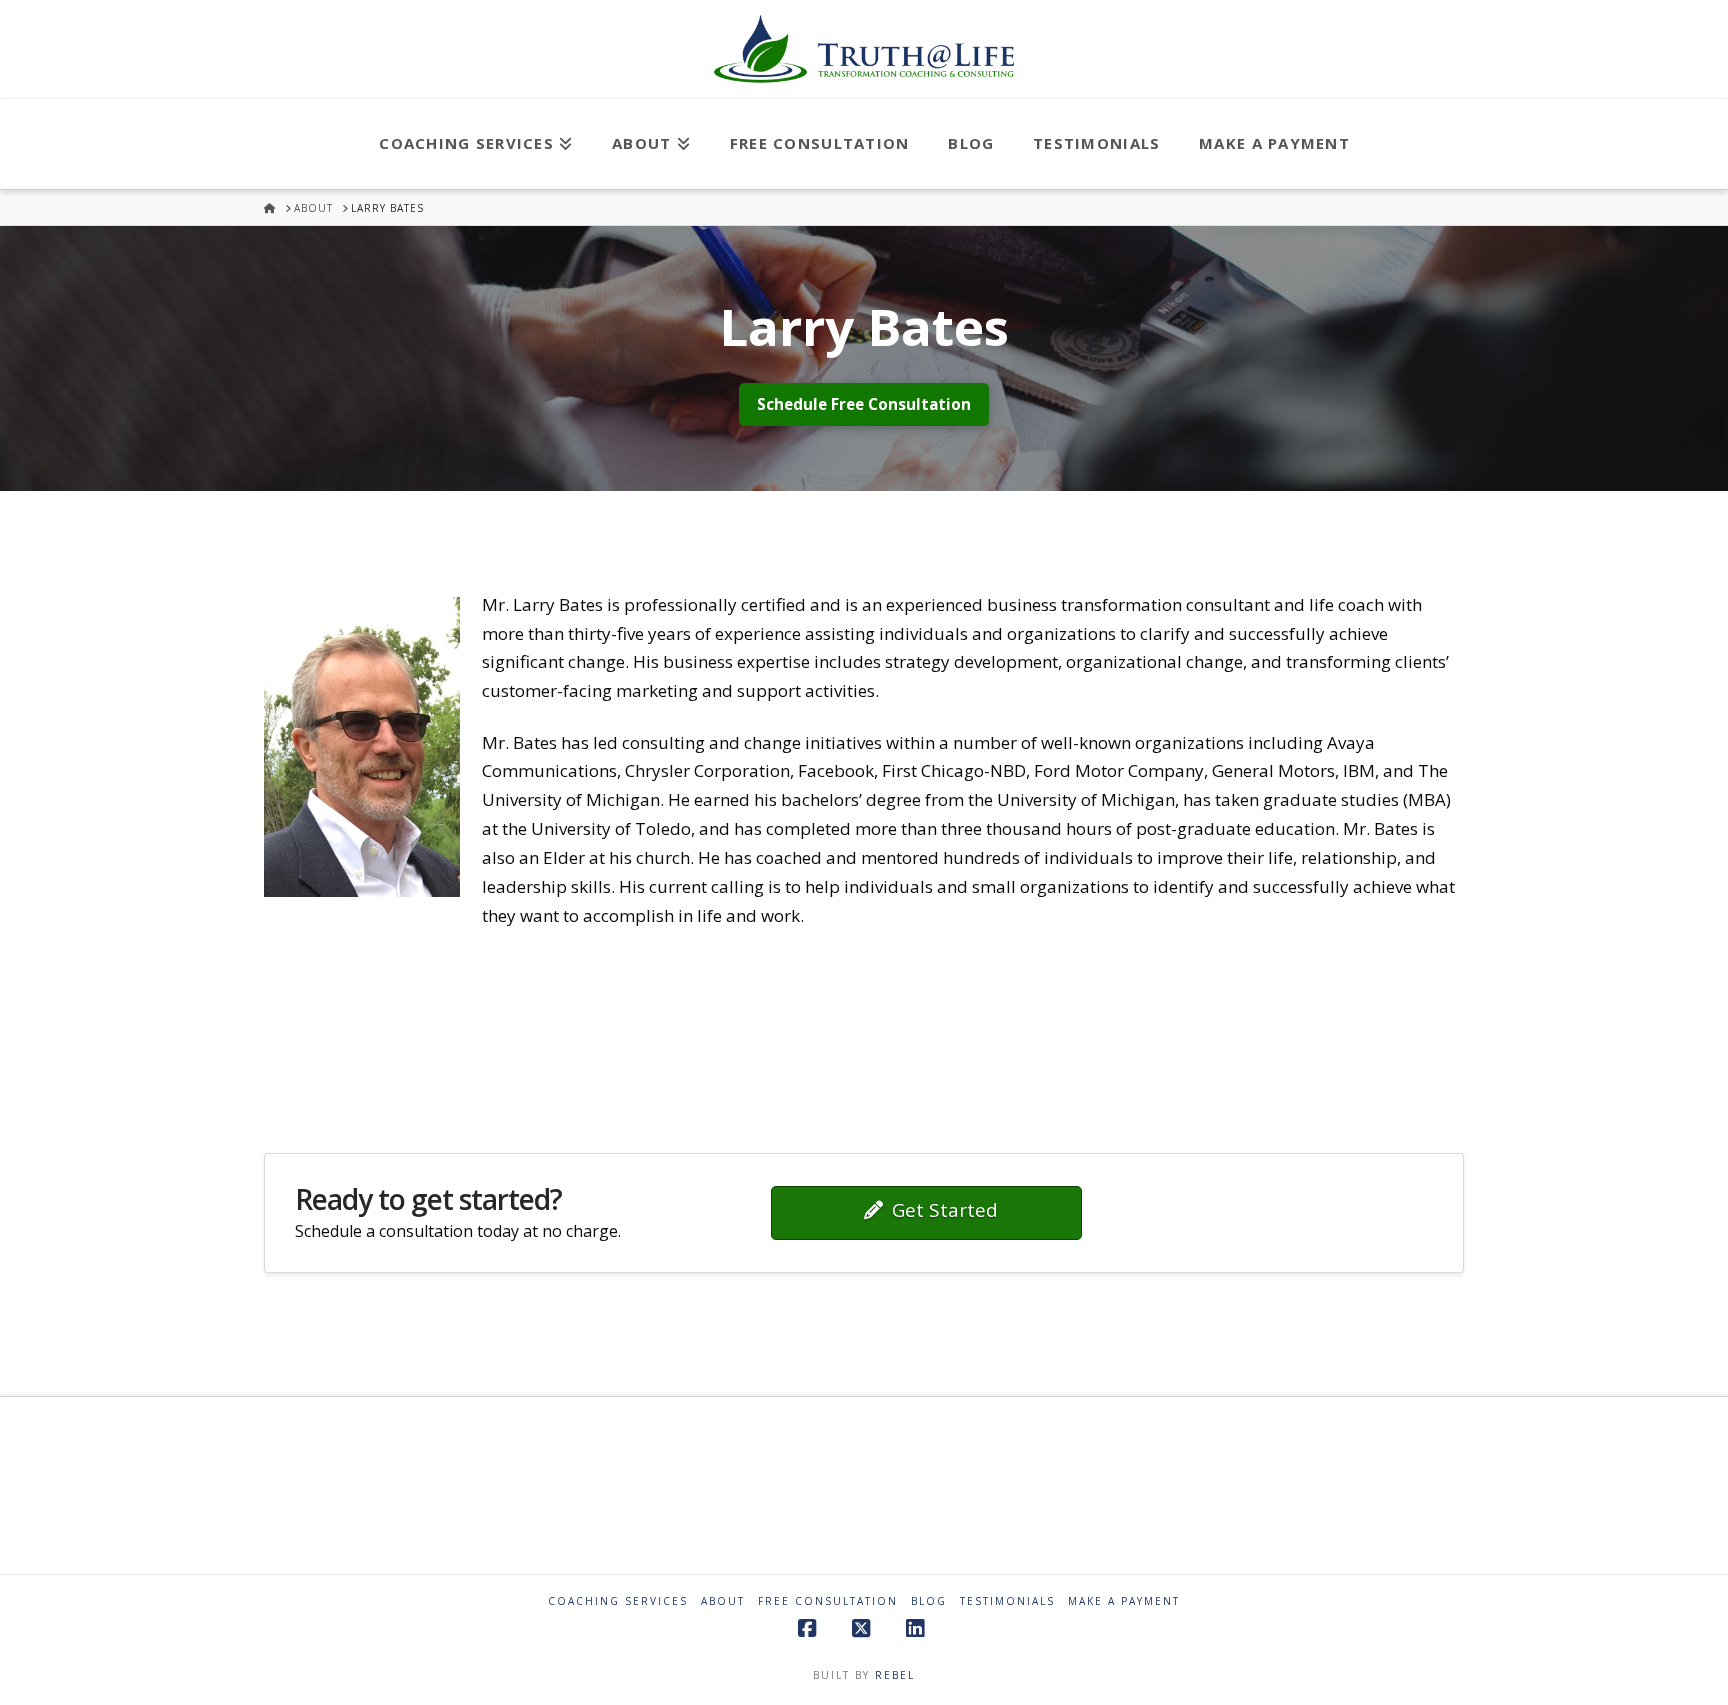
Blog (929, 1601)
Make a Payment (1124, 1601)
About (723, 1601)
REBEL (895, 1675)
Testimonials (1007, 1601)
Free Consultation (828, 1601)
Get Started (945, 1210)
